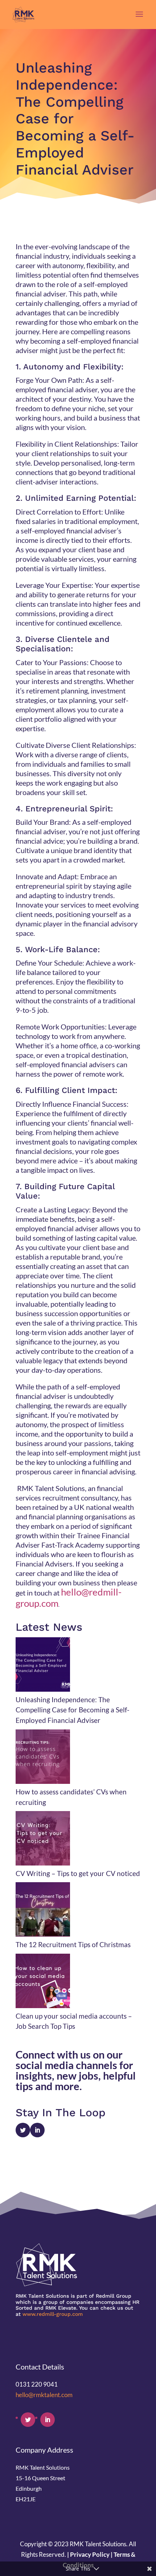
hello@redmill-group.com (69, 1598)
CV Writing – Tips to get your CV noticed (78, 1873)
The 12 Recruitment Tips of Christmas (73, 1944)
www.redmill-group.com (53, 2314)
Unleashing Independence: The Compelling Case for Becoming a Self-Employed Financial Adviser (73, 1710)
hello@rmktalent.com (44, 2395)
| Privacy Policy (88, 2554)
